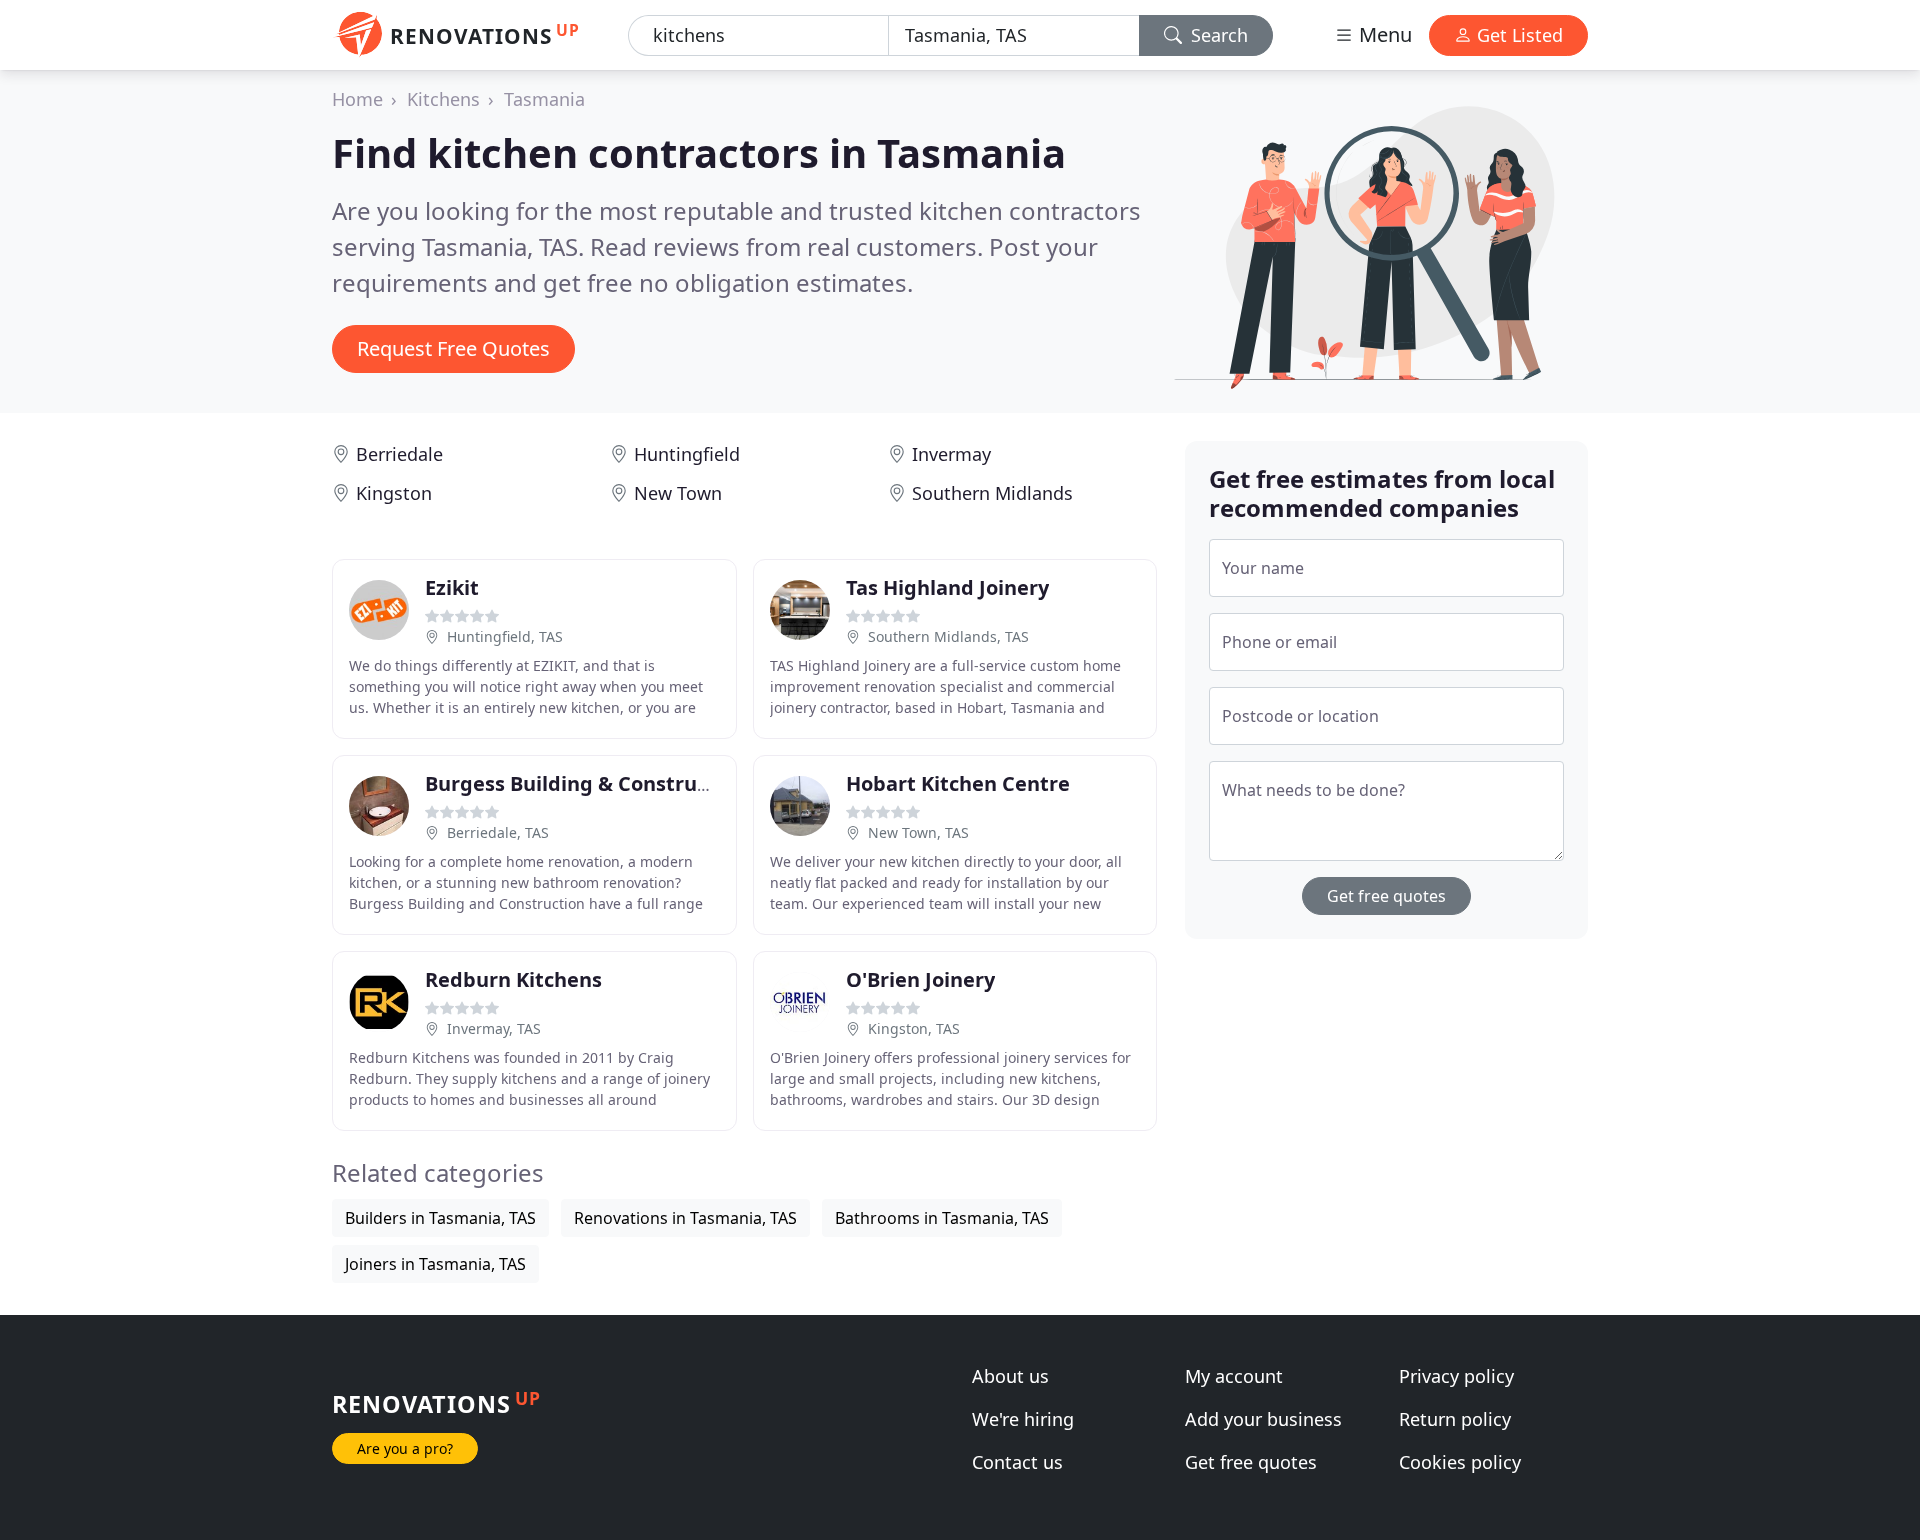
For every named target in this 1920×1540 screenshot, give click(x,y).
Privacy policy (1456, 1376)
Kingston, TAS (914, 1028)
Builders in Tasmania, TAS (440, 1218)
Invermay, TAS (494, 1028)
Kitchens (443, 99)
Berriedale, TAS (498, 832)
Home (357, 99)
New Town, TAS (918, 832)
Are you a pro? (405, 1448)
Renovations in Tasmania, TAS (685, 1218)
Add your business (1263, 1419)
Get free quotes (1386, 896)
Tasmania (544, 99)
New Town (678, 493)
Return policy (1455, 1419)
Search (1217, 35)
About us (1010, 1376)
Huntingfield (687, 454)
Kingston (394, 493)
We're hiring (1023, 1419)
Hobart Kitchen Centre (958, 783)
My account (1234, 1376)
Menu (1383, 34)
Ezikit (452, 587)
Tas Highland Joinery (947, 587)
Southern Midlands (992, 493)
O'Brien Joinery (920, 979)
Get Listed (1517, 35)
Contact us (1017, 1462)
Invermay (951, 454)
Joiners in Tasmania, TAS (435, 1264)
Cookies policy (1460, 1462)
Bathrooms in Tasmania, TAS (942, 1218)
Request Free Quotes (453, 348)
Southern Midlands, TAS (948, 636)
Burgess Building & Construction (586, 783)
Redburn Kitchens (513, 979)
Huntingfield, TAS (505, 636)
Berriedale (399, 454)
